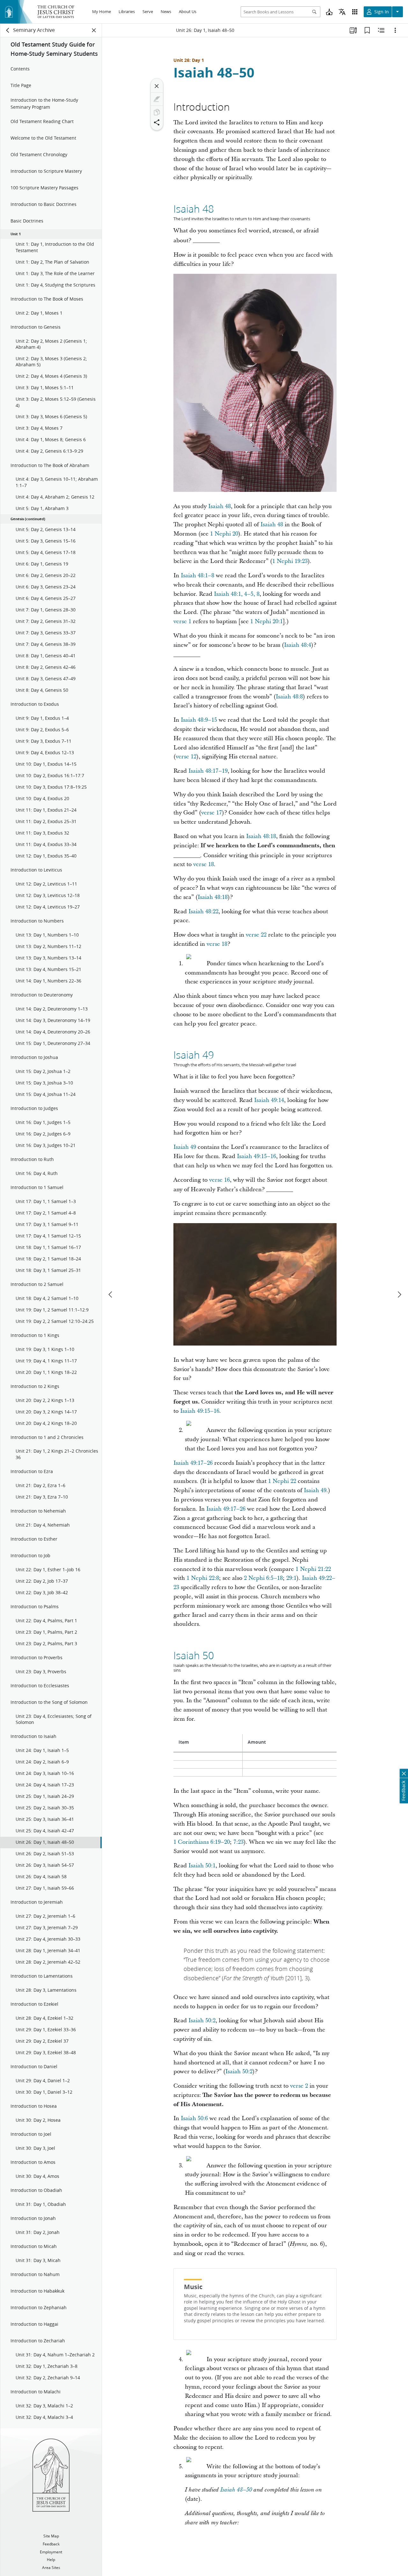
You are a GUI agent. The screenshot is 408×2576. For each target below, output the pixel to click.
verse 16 (219, 1180)
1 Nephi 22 (282, 1481)
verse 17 (211, 813)
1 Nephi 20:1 (266, 621)
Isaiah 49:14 (269, 1100)
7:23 (238, 1842)
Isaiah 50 (194, 1655)
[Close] (157, 86)
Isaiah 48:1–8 (197, 576)
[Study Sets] (353, 30)
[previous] (111, 1295)
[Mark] (157, 99)
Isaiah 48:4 (298, 645)
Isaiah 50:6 (194, 2118)
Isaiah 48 (194, 209)
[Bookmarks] (367, 30)
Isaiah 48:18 (261, 836)
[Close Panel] (94, 30)
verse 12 (186, 757)
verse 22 (256, 935)
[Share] (157, 122)
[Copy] (157, 112)
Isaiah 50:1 (202, 1866)
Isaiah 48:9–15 (199, 720)
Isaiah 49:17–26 (193, 1463)
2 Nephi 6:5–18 (263, 1578)
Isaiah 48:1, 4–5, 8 (237, 594)
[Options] (395, 30)
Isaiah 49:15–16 (256, 1156)
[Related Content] (381, 30)
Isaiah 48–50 (214, 72)
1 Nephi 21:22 (313, 1569)
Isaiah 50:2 (202, 2021)
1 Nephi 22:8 (203, 1578)
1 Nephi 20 (224, 534)
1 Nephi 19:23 (290, 561)
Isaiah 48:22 (203, 912)
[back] (8, 30)
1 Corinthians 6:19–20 (202, 1842)
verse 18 (204, 864)
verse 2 (299, 2086)
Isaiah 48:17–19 (208, 771)
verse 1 (182, 621)
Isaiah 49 (194, 1055)
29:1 (291, 1578)
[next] (399, 1295)
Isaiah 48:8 (289, 697)
